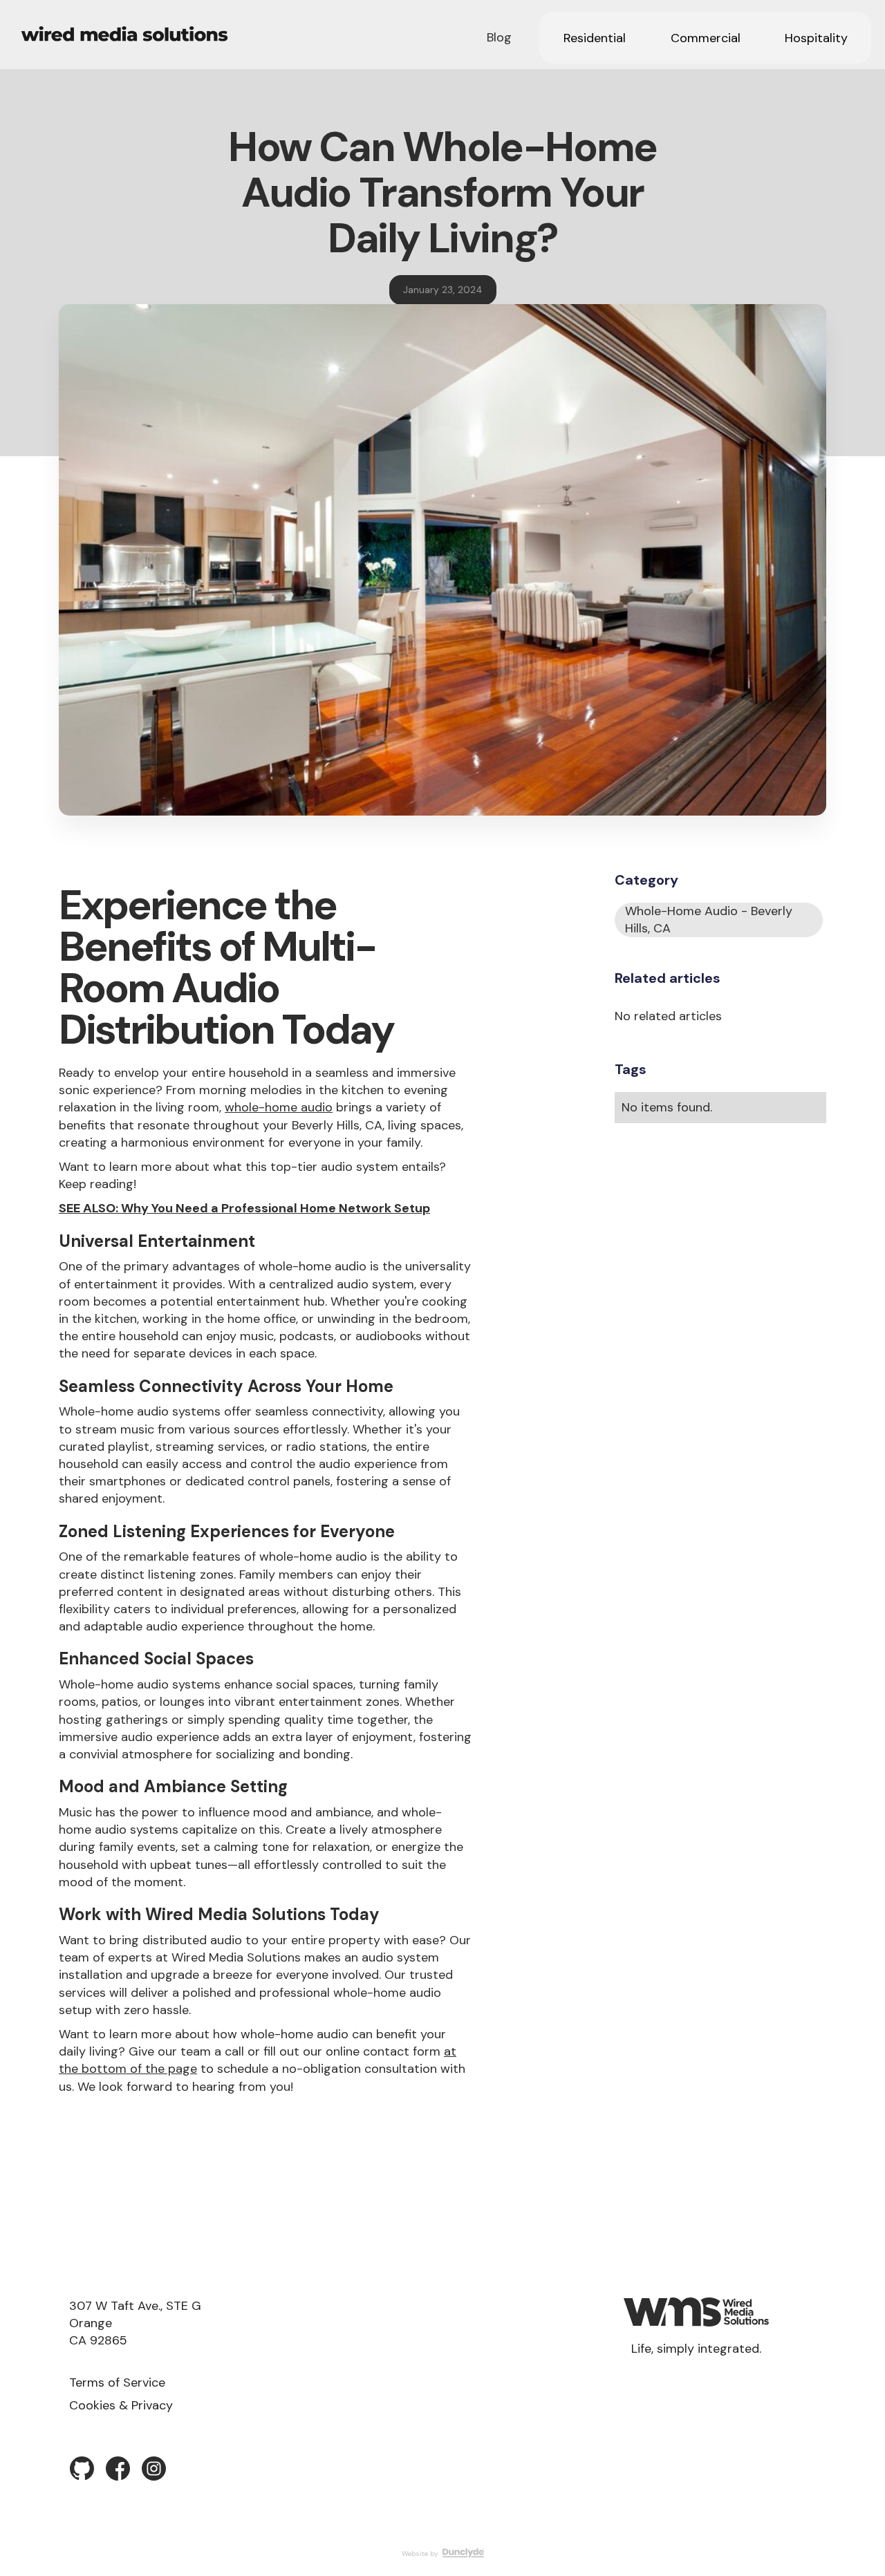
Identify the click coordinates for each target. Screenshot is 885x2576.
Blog (499, 37)
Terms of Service (117, 2382)
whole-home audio (279, 1107)
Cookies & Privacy (121, 2405)
